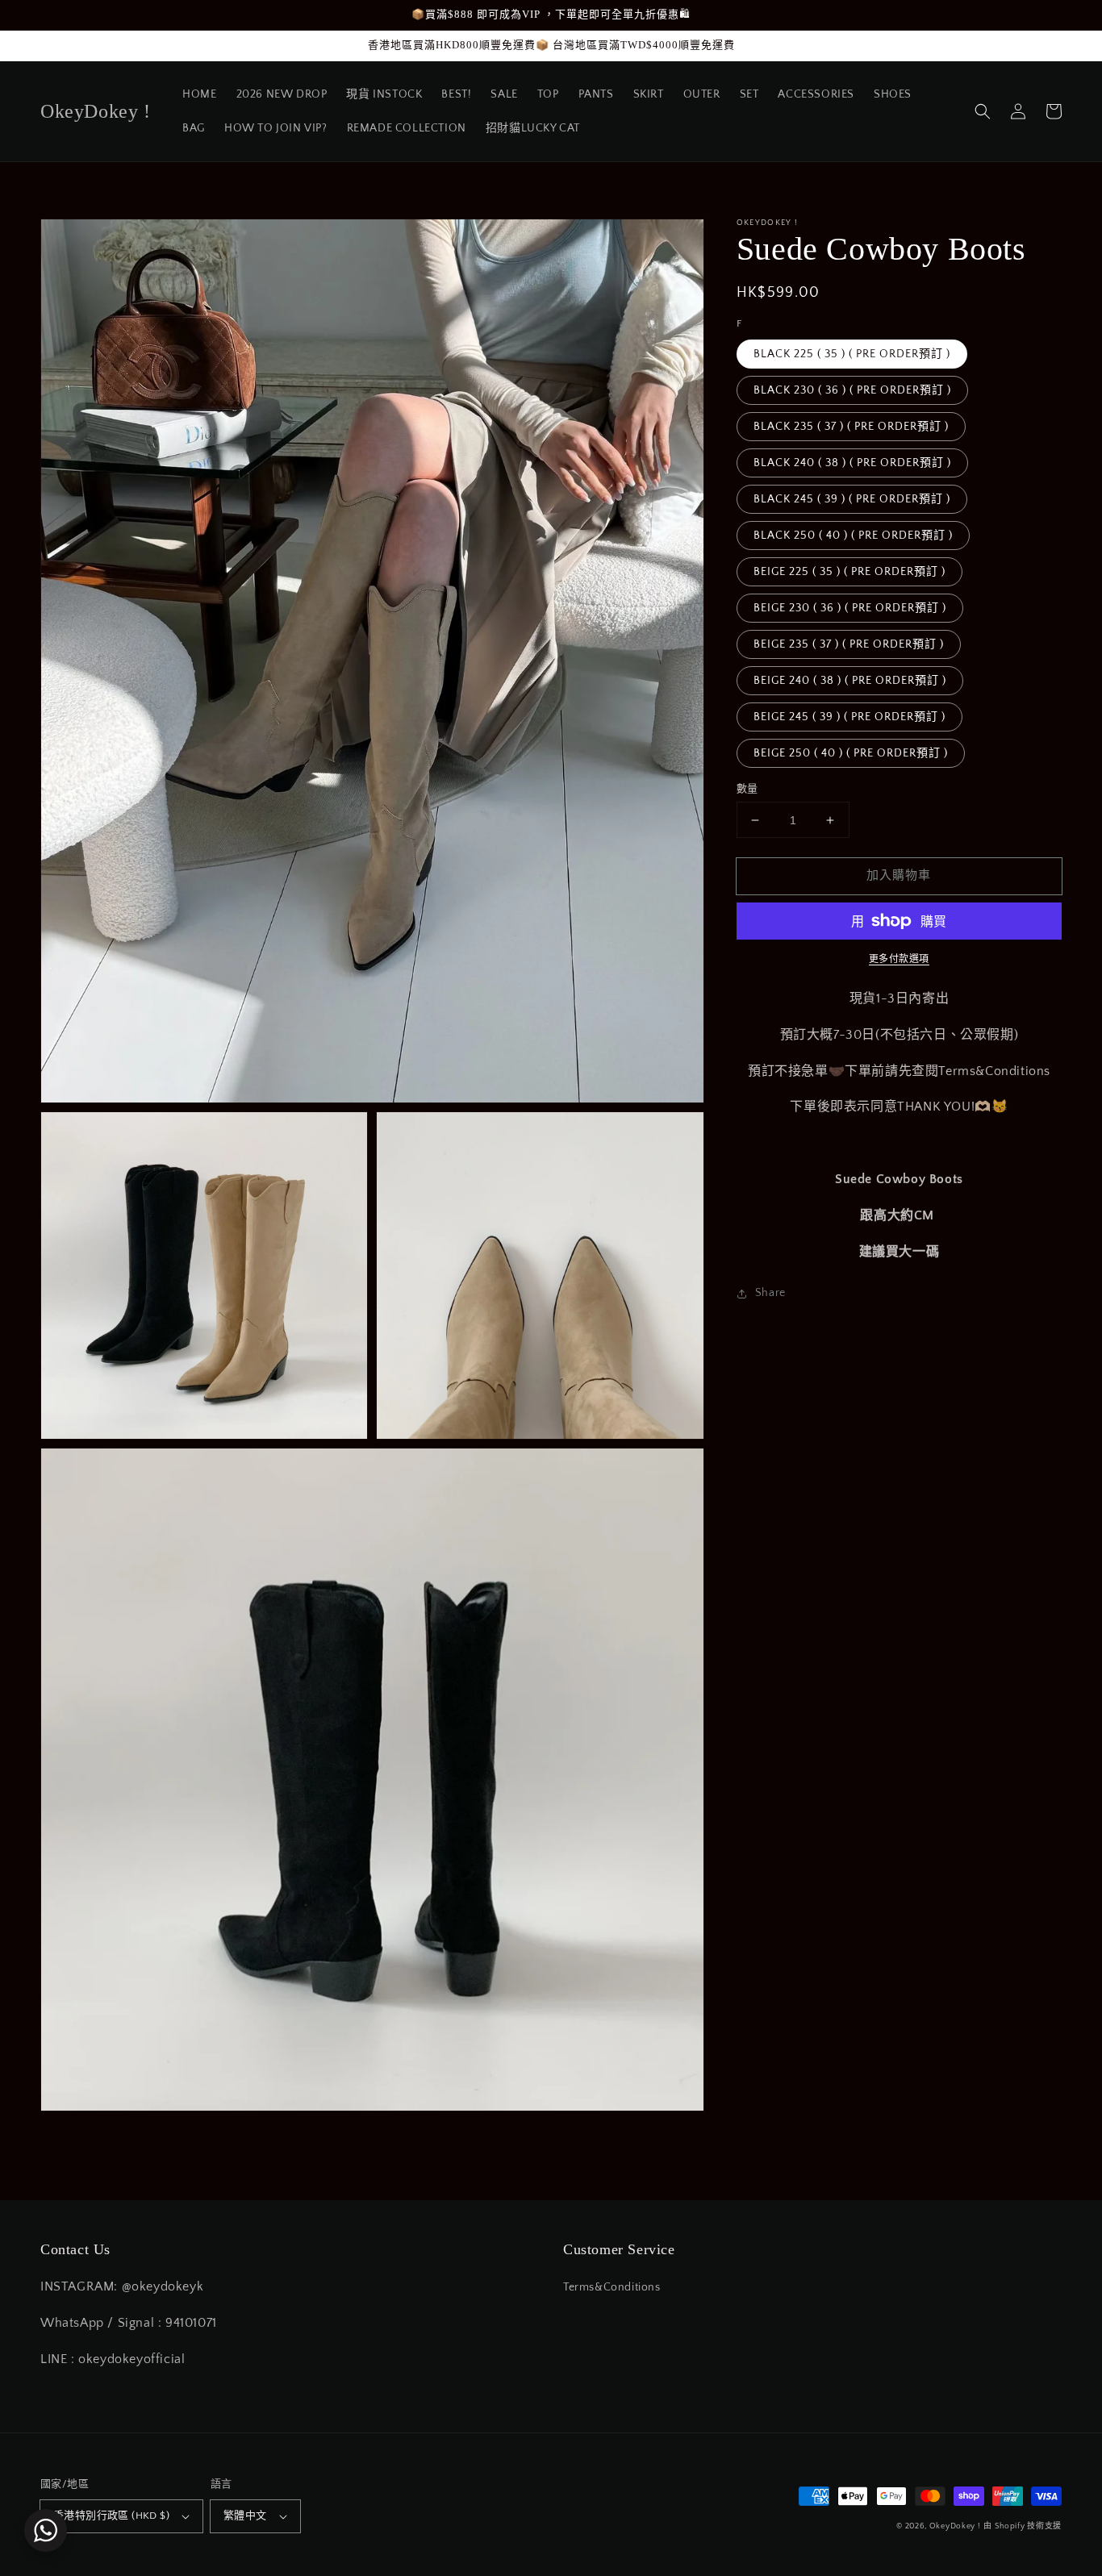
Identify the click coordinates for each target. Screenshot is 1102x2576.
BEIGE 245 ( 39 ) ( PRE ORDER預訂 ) (849, 717)
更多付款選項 (899, 959)
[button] (983, 111)
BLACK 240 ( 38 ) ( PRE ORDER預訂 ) (852, 463)
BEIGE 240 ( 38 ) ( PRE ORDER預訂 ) (850, 681)
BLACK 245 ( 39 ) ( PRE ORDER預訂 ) (852, 499)
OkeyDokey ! (955, 2526)
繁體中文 (245, 2516)
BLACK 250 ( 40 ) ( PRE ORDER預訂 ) (853, 536)
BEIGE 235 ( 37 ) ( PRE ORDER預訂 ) (849, 644)
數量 (747, 789)
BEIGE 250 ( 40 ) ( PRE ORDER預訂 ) (851, 753)
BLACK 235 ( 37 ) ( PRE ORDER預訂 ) (851, 427)
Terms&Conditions (612, 2287)
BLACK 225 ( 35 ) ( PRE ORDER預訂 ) (852, 354)
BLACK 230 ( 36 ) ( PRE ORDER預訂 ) (852, 390)
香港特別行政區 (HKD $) (111, 2516)
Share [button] (770, 1294)
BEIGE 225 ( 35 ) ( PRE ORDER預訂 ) (849, 572)
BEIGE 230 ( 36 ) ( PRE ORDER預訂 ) (850, 608)
